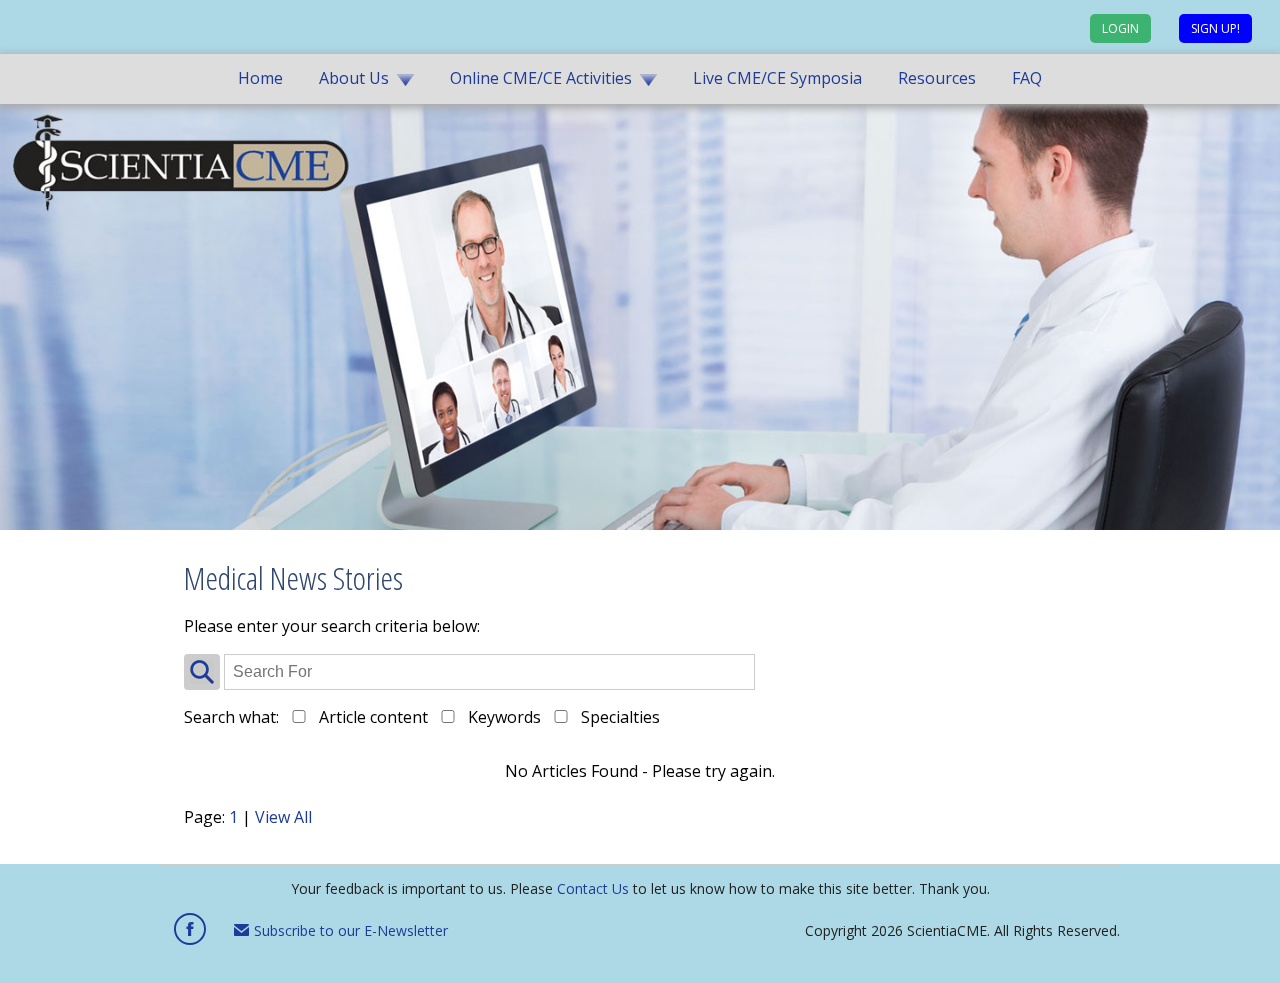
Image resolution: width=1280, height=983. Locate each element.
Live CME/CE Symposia (777, 78)
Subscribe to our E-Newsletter (349, 930)
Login (1120, 28)
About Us (354, 78)
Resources (937, 78)
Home (260, 78)
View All (283, 817)
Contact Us (593, 888)
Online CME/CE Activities (541, 78)
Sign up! (1215, 28)
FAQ (1027, 78)
